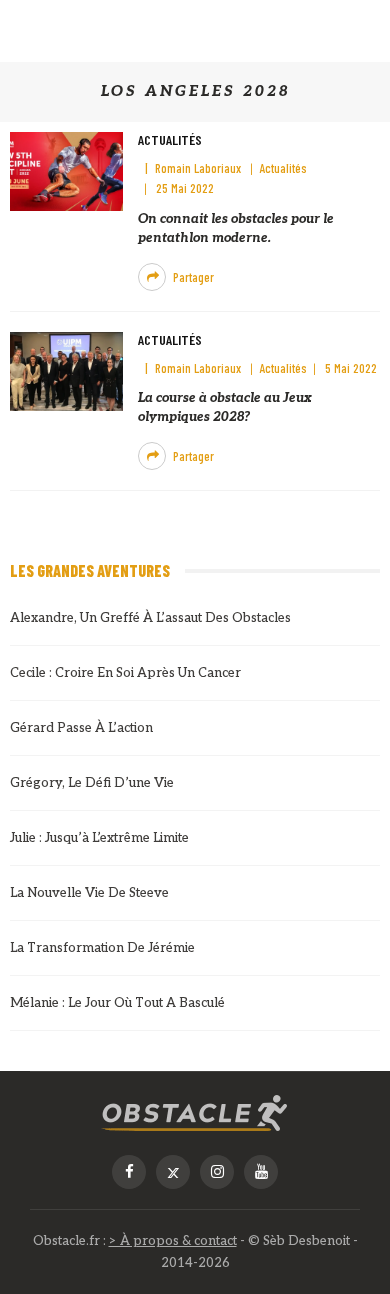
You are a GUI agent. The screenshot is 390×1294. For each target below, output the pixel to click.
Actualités (170, 139)
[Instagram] (217, 1172)
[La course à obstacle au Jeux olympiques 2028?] (66, 370)
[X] (173, 1172)
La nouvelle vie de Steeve (89, 893)
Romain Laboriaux (198, 168)
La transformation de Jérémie (102, 948)
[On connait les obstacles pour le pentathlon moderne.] (66, 170)
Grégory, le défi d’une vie (92, 783)
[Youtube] (261, 1172)
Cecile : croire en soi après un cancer (125, 673)
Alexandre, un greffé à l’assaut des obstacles (150, 618)
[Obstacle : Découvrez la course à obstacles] (195, 1113)
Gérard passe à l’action (81, 728)
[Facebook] (129, 1172)
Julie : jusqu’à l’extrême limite (99, 838)
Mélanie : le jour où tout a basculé (117, 1003)
